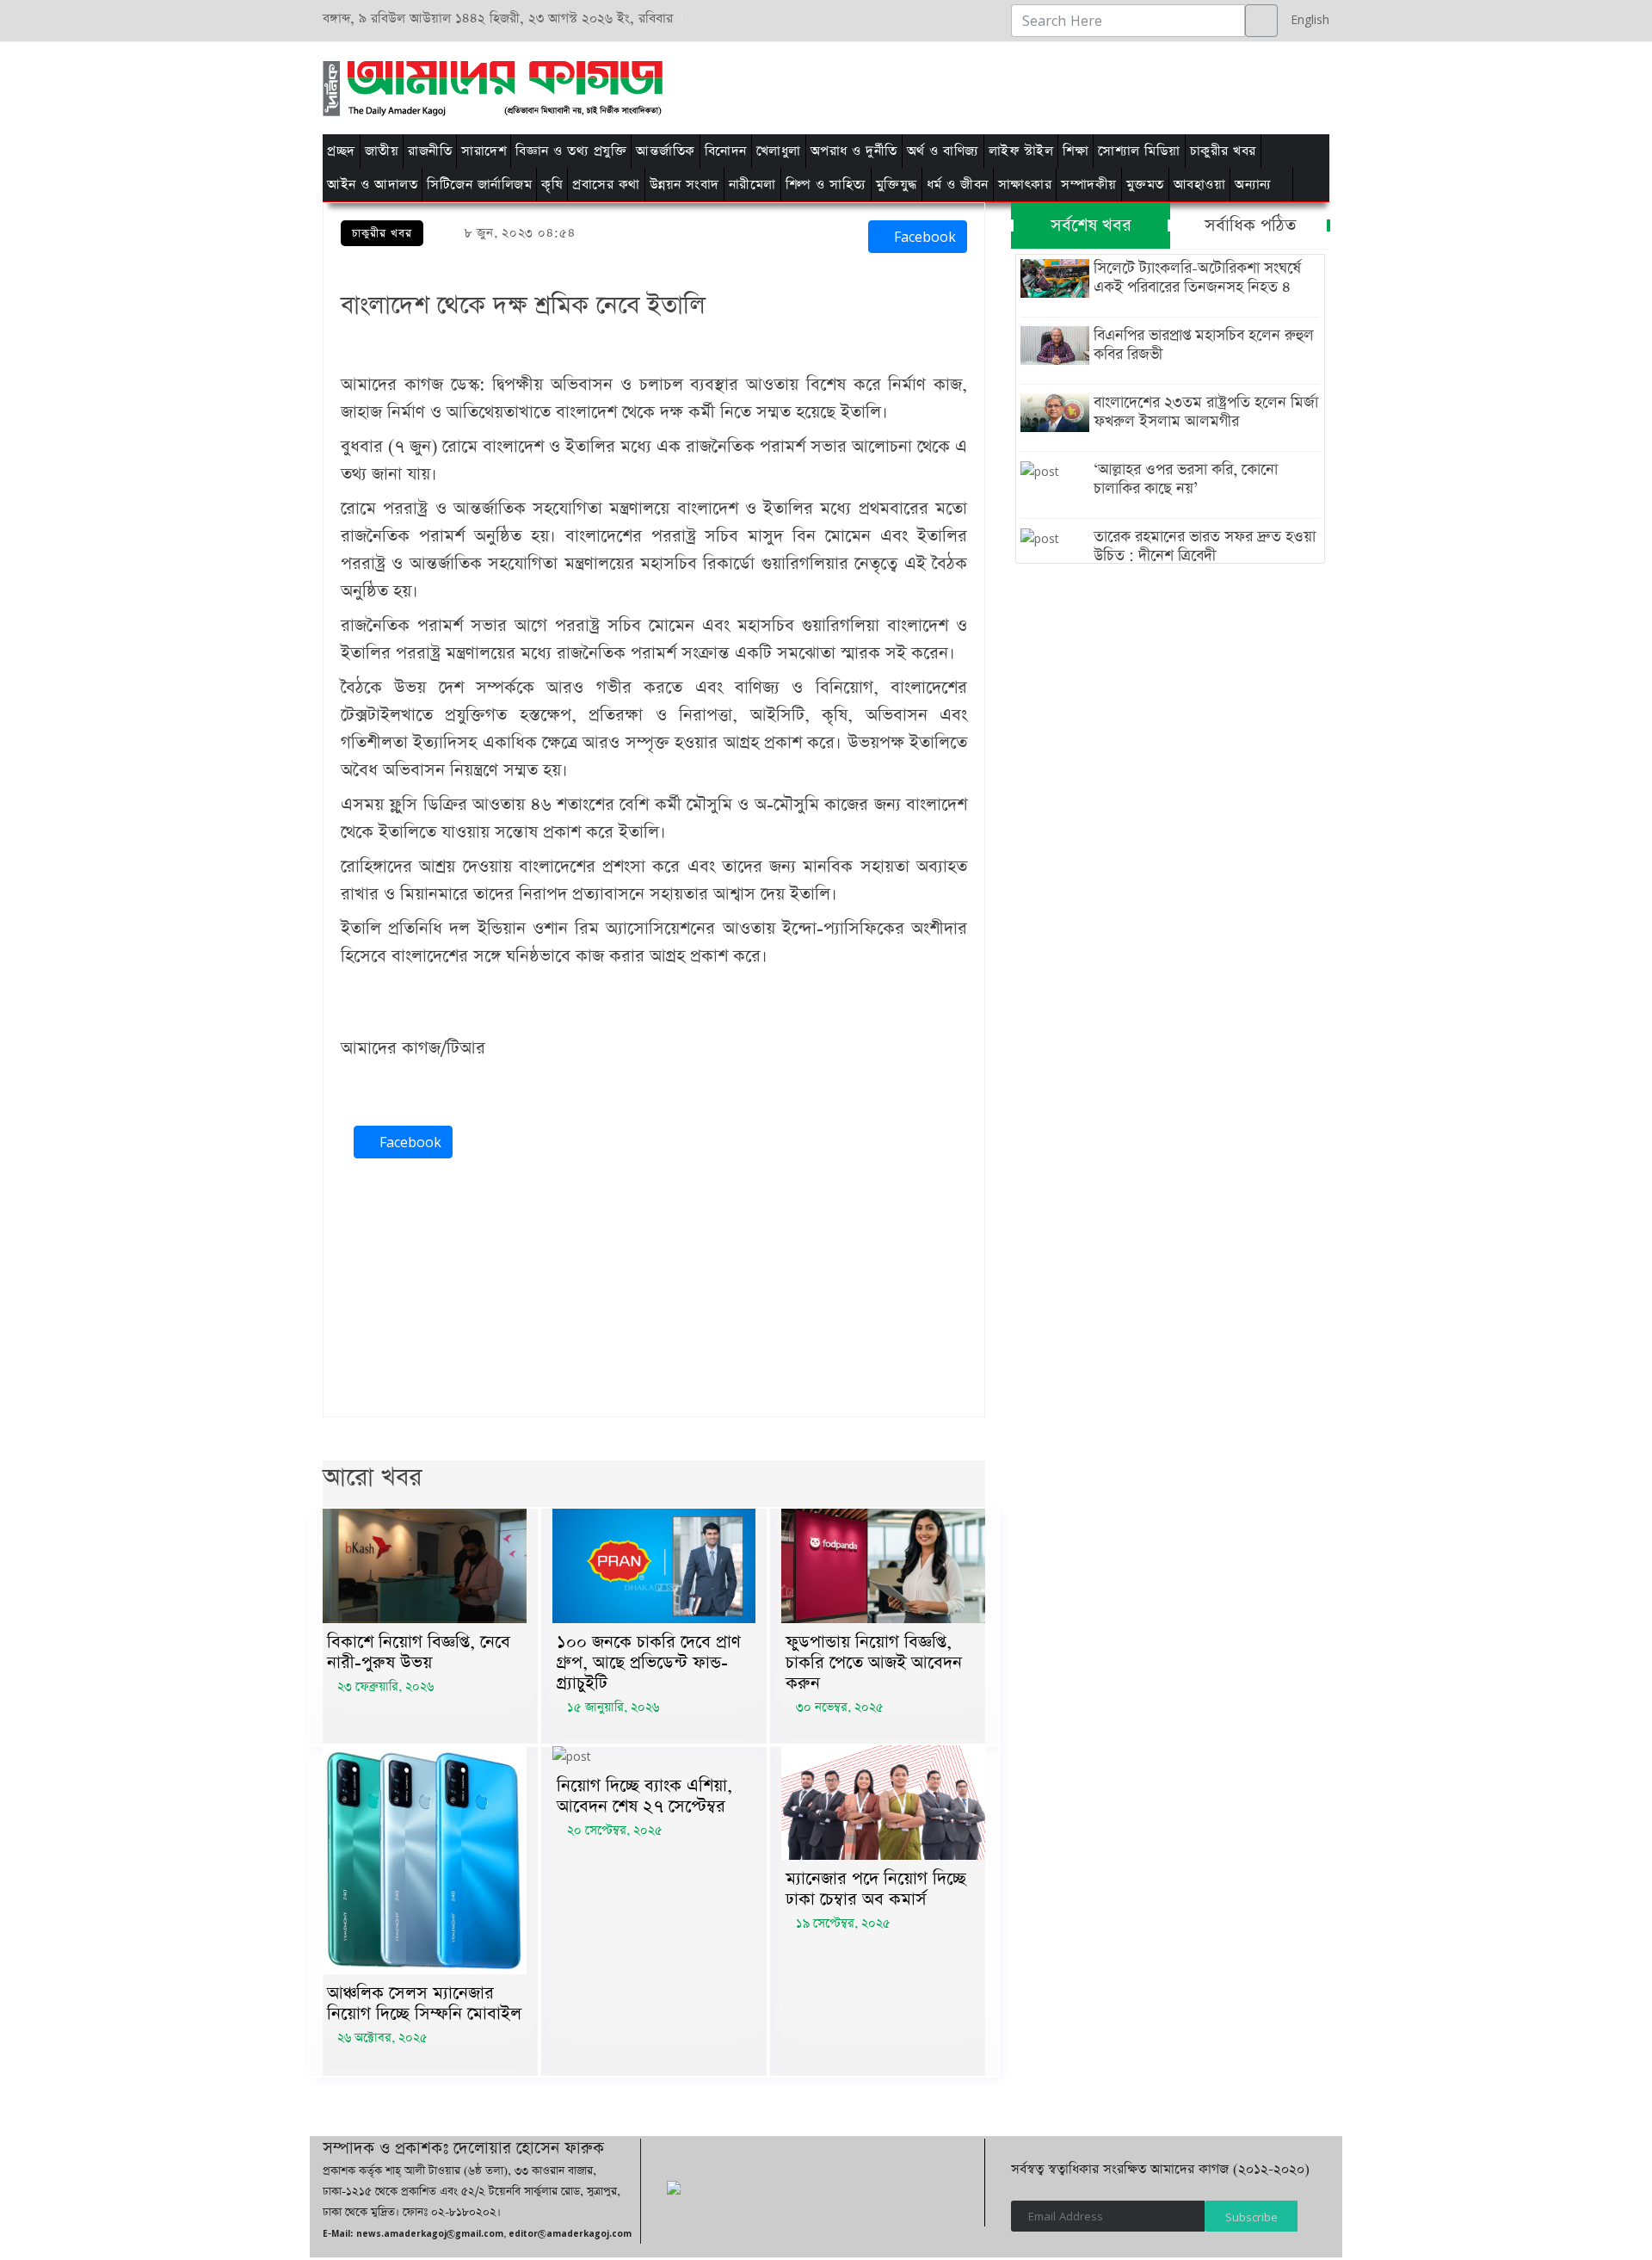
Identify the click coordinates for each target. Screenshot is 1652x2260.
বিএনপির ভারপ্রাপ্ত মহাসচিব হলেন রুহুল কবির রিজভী (1204, 345)
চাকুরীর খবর (1223, 151)
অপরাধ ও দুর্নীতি (854, 151)
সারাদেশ (484, 151)
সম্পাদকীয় (1089, 185)
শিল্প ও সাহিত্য (826, 185)
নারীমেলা (752, 185)
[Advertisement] (1043, 85)
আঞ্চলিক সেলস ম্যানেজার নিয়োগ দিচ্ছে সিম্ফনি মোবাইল (424, 2004)
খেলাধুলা (779, 151)
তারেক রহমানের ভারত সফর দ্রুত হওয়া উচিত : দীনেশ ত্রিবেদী (1205, 546)
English (1306, 19)
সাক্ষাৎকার (1025, 185)
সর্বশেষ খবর (1091, 225)
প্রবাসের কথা (606, 185)
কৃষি (552, 185)
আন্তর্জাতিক (666, 151)
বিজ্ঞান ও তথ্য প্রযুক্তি (571, 151)
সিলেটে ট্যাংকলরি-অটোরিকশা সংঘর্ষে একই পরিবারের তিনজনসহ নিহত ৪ (1197, 278)
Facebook (923, 237)
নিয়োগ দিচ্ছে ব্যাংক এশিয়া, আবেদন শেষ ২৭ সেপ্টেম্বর (644, 1796)
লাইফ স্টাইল (1021, 151)
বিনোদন (726, 151)
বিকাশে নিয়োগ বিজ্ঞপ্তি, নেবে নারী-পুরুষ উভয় (419, 1652)
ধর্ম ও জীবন (958, 185)
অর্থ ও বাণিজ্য (943, 151)
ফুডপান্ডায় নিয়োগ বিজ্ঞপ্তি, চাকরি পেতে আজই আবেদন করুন (874, 1663)
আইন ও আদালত (372, 185)
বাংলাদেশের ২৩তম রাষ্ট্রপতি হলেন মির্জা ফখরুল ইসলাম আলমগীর (1206, 412)
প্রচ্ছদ (341, 151)
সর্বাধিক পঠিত (1250, 225)
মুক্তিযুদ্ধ (897, 185)
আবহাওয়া (1200, 185)
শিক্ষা (1076, 151)
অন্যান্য (1253, 185)
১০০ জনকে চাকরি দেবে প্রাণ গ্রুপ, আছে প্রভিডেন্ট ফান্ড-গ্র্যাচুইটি (649, 1663)
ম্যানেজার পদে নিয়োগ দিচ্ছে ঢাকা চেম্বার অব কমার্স (876, 1889)
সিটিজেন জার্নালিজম (479, 185)
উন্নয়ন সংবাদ (684, 185)
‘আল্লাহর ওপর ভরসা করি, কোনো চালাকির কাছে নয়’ (1186, 479)
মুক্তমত (1145, 185)
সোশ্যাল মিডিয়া (1139, 151)
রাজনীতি (430, 151)
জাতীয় (382, 151)
